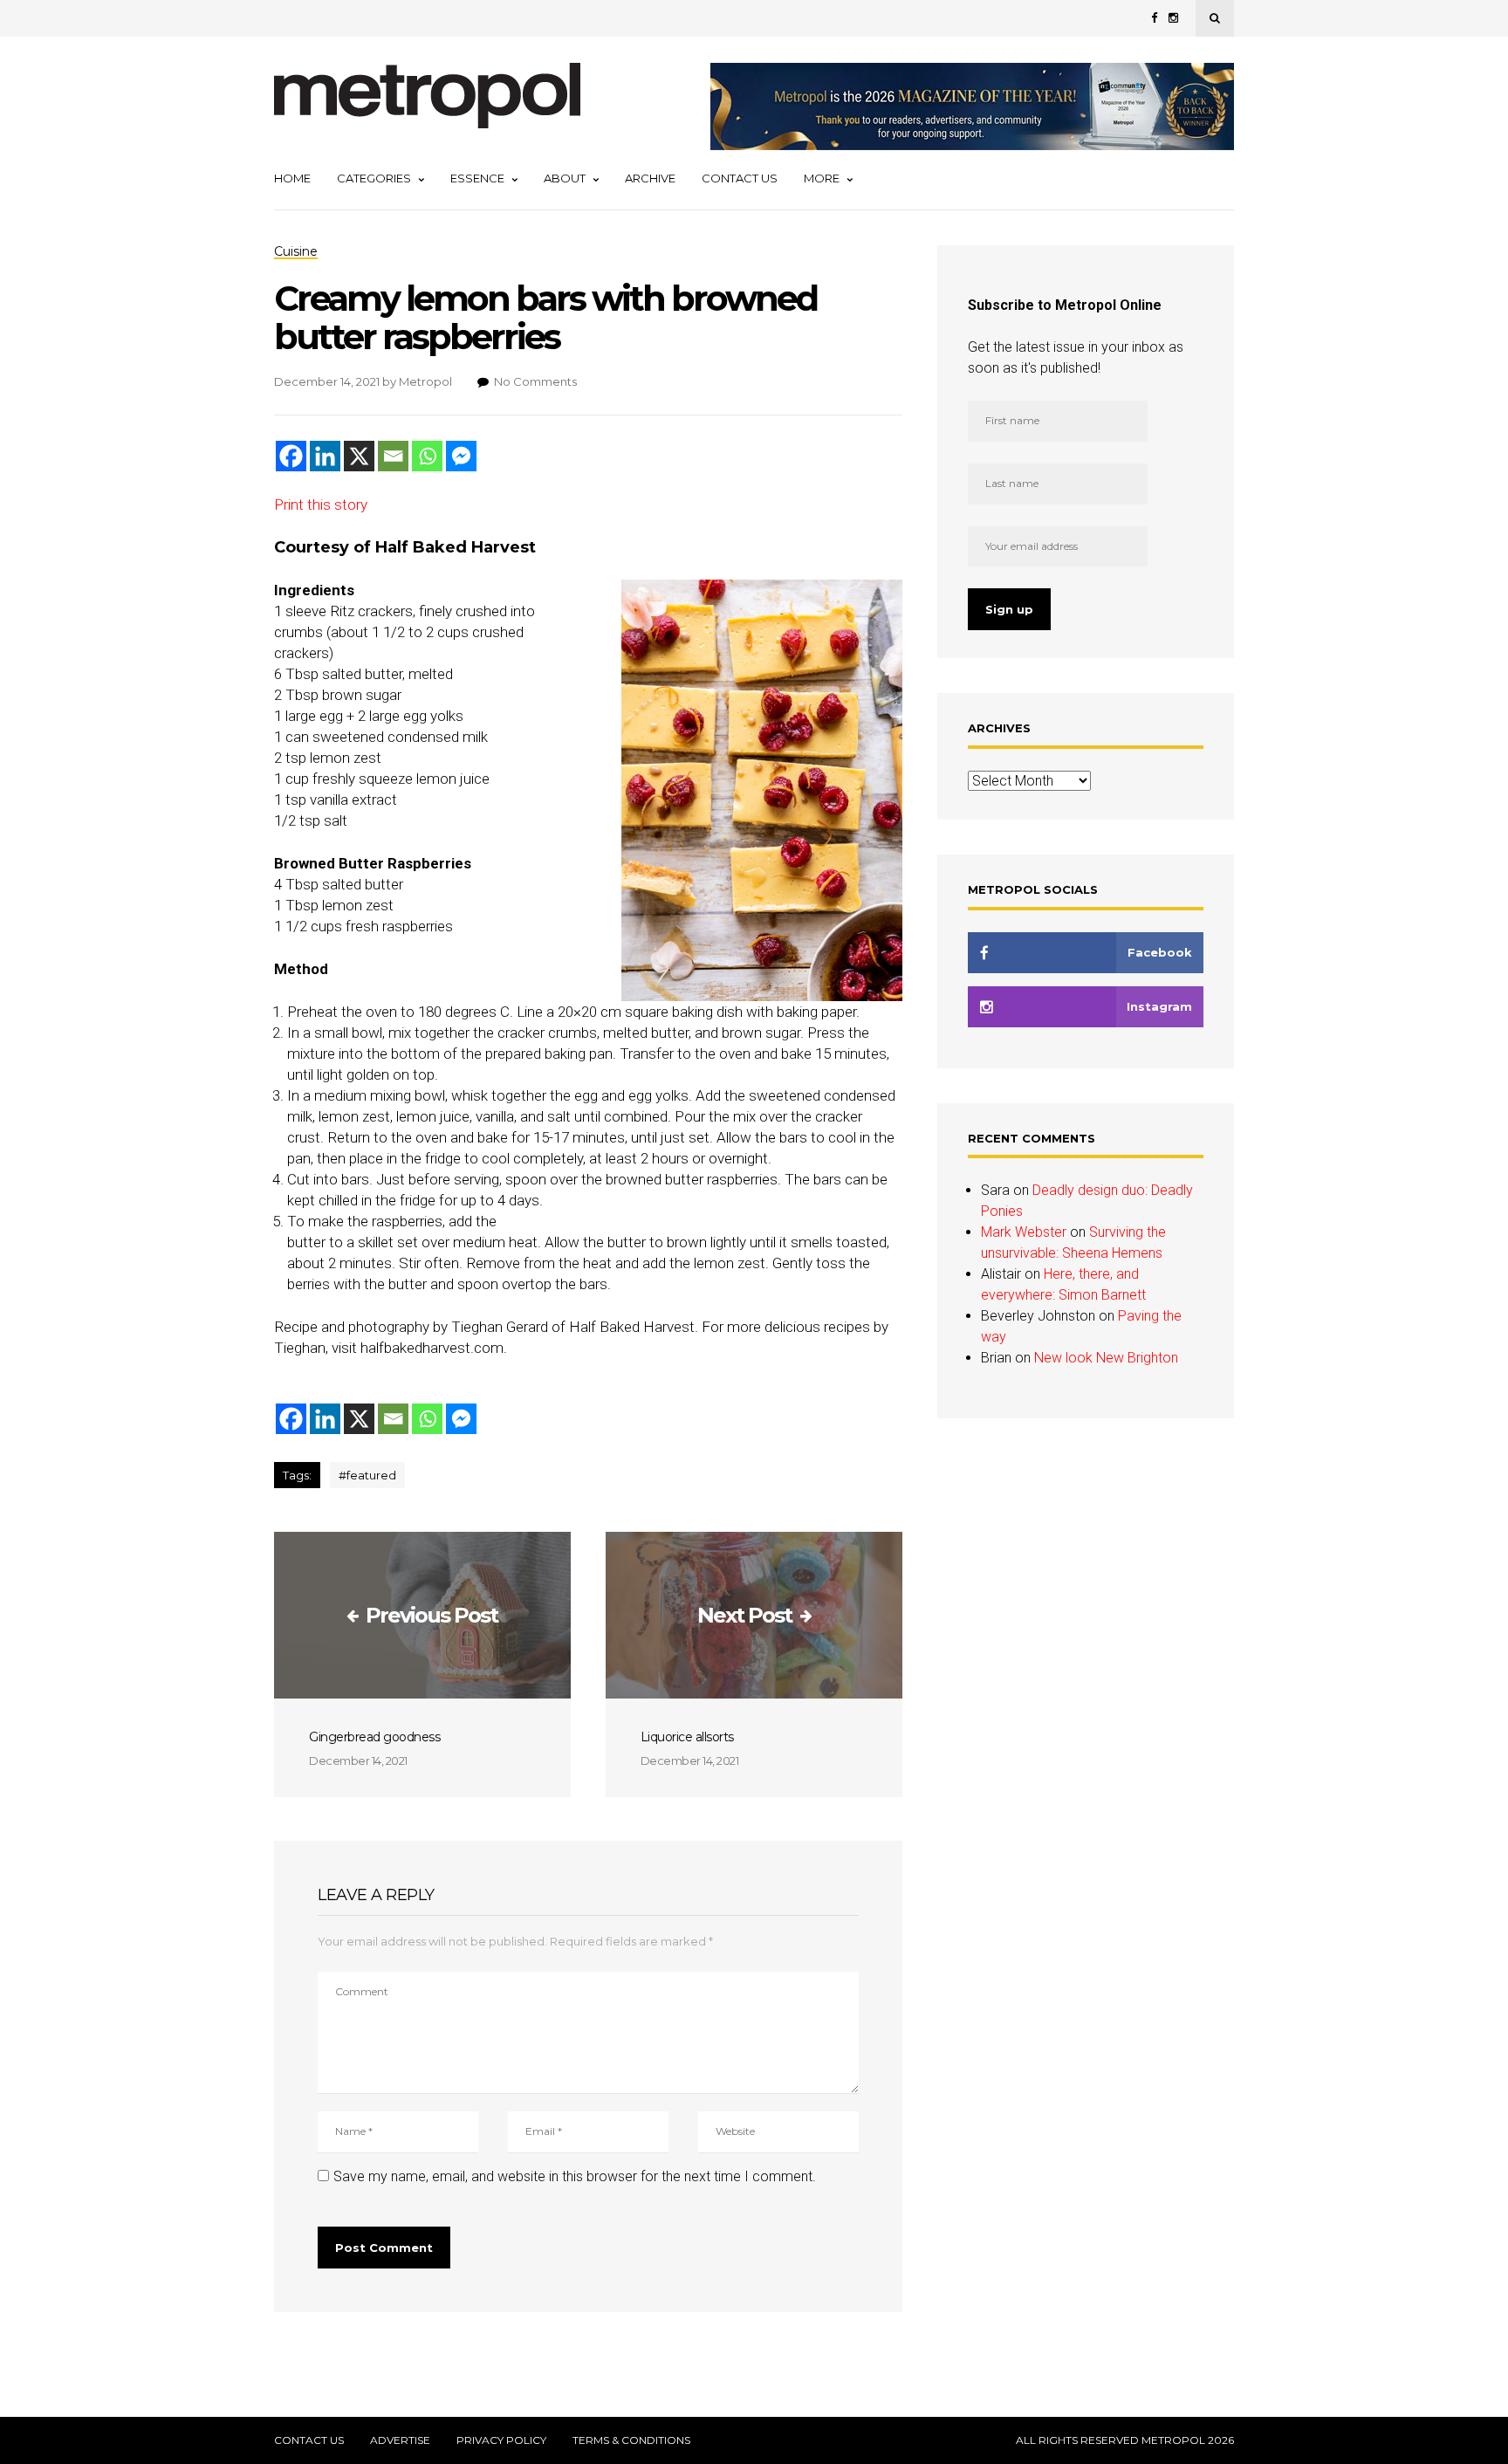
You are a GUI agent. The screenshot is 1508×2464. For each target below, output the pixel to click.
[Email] (393, 456)
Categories (374, 178)
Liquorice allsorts (687, 1737)
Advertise (400, 2440)
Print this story (321, 504)
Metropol (425, 381)
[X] (359, 456)
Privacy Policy (501, 2440)
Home (292, 178)
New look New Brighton (1106, 1358)
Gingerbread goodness (374, 1737)
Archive (650, 178)
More (822, 178)
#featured (367, 1475)
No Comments (535, 381)
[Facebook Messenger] (461, 456)
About (565, 178)
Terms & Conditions (631, 2440)
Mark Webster (1024, 1232)
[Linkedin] (325, 456)
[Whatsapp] (427, 456)
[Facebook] (291, 456)
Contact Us (740, 178)
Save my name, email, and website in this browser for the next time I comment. (575, 2176)
